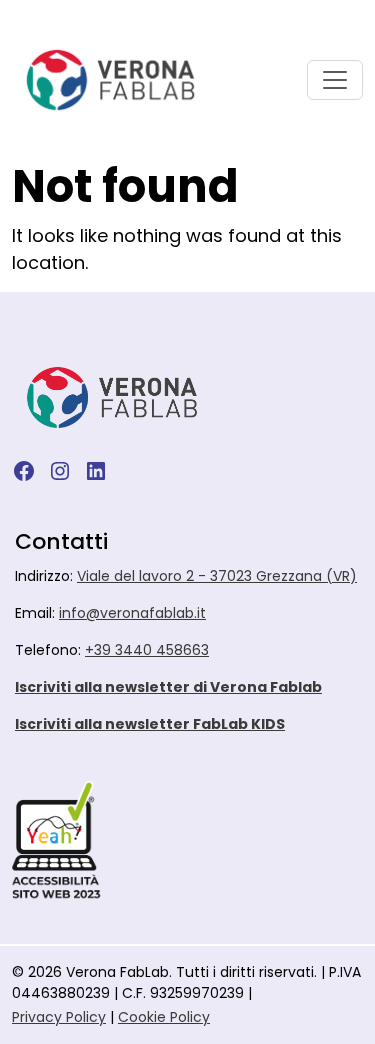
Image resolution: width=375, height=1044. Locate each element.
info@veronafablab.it (132, 613)
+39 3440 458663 (147, 650)
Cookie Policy (164, 1017)
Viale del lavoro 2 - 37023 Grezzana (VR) (217, 576)
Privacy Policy (59, 1017)
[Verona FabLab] (110, 80)
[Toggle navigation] (335, 80)
